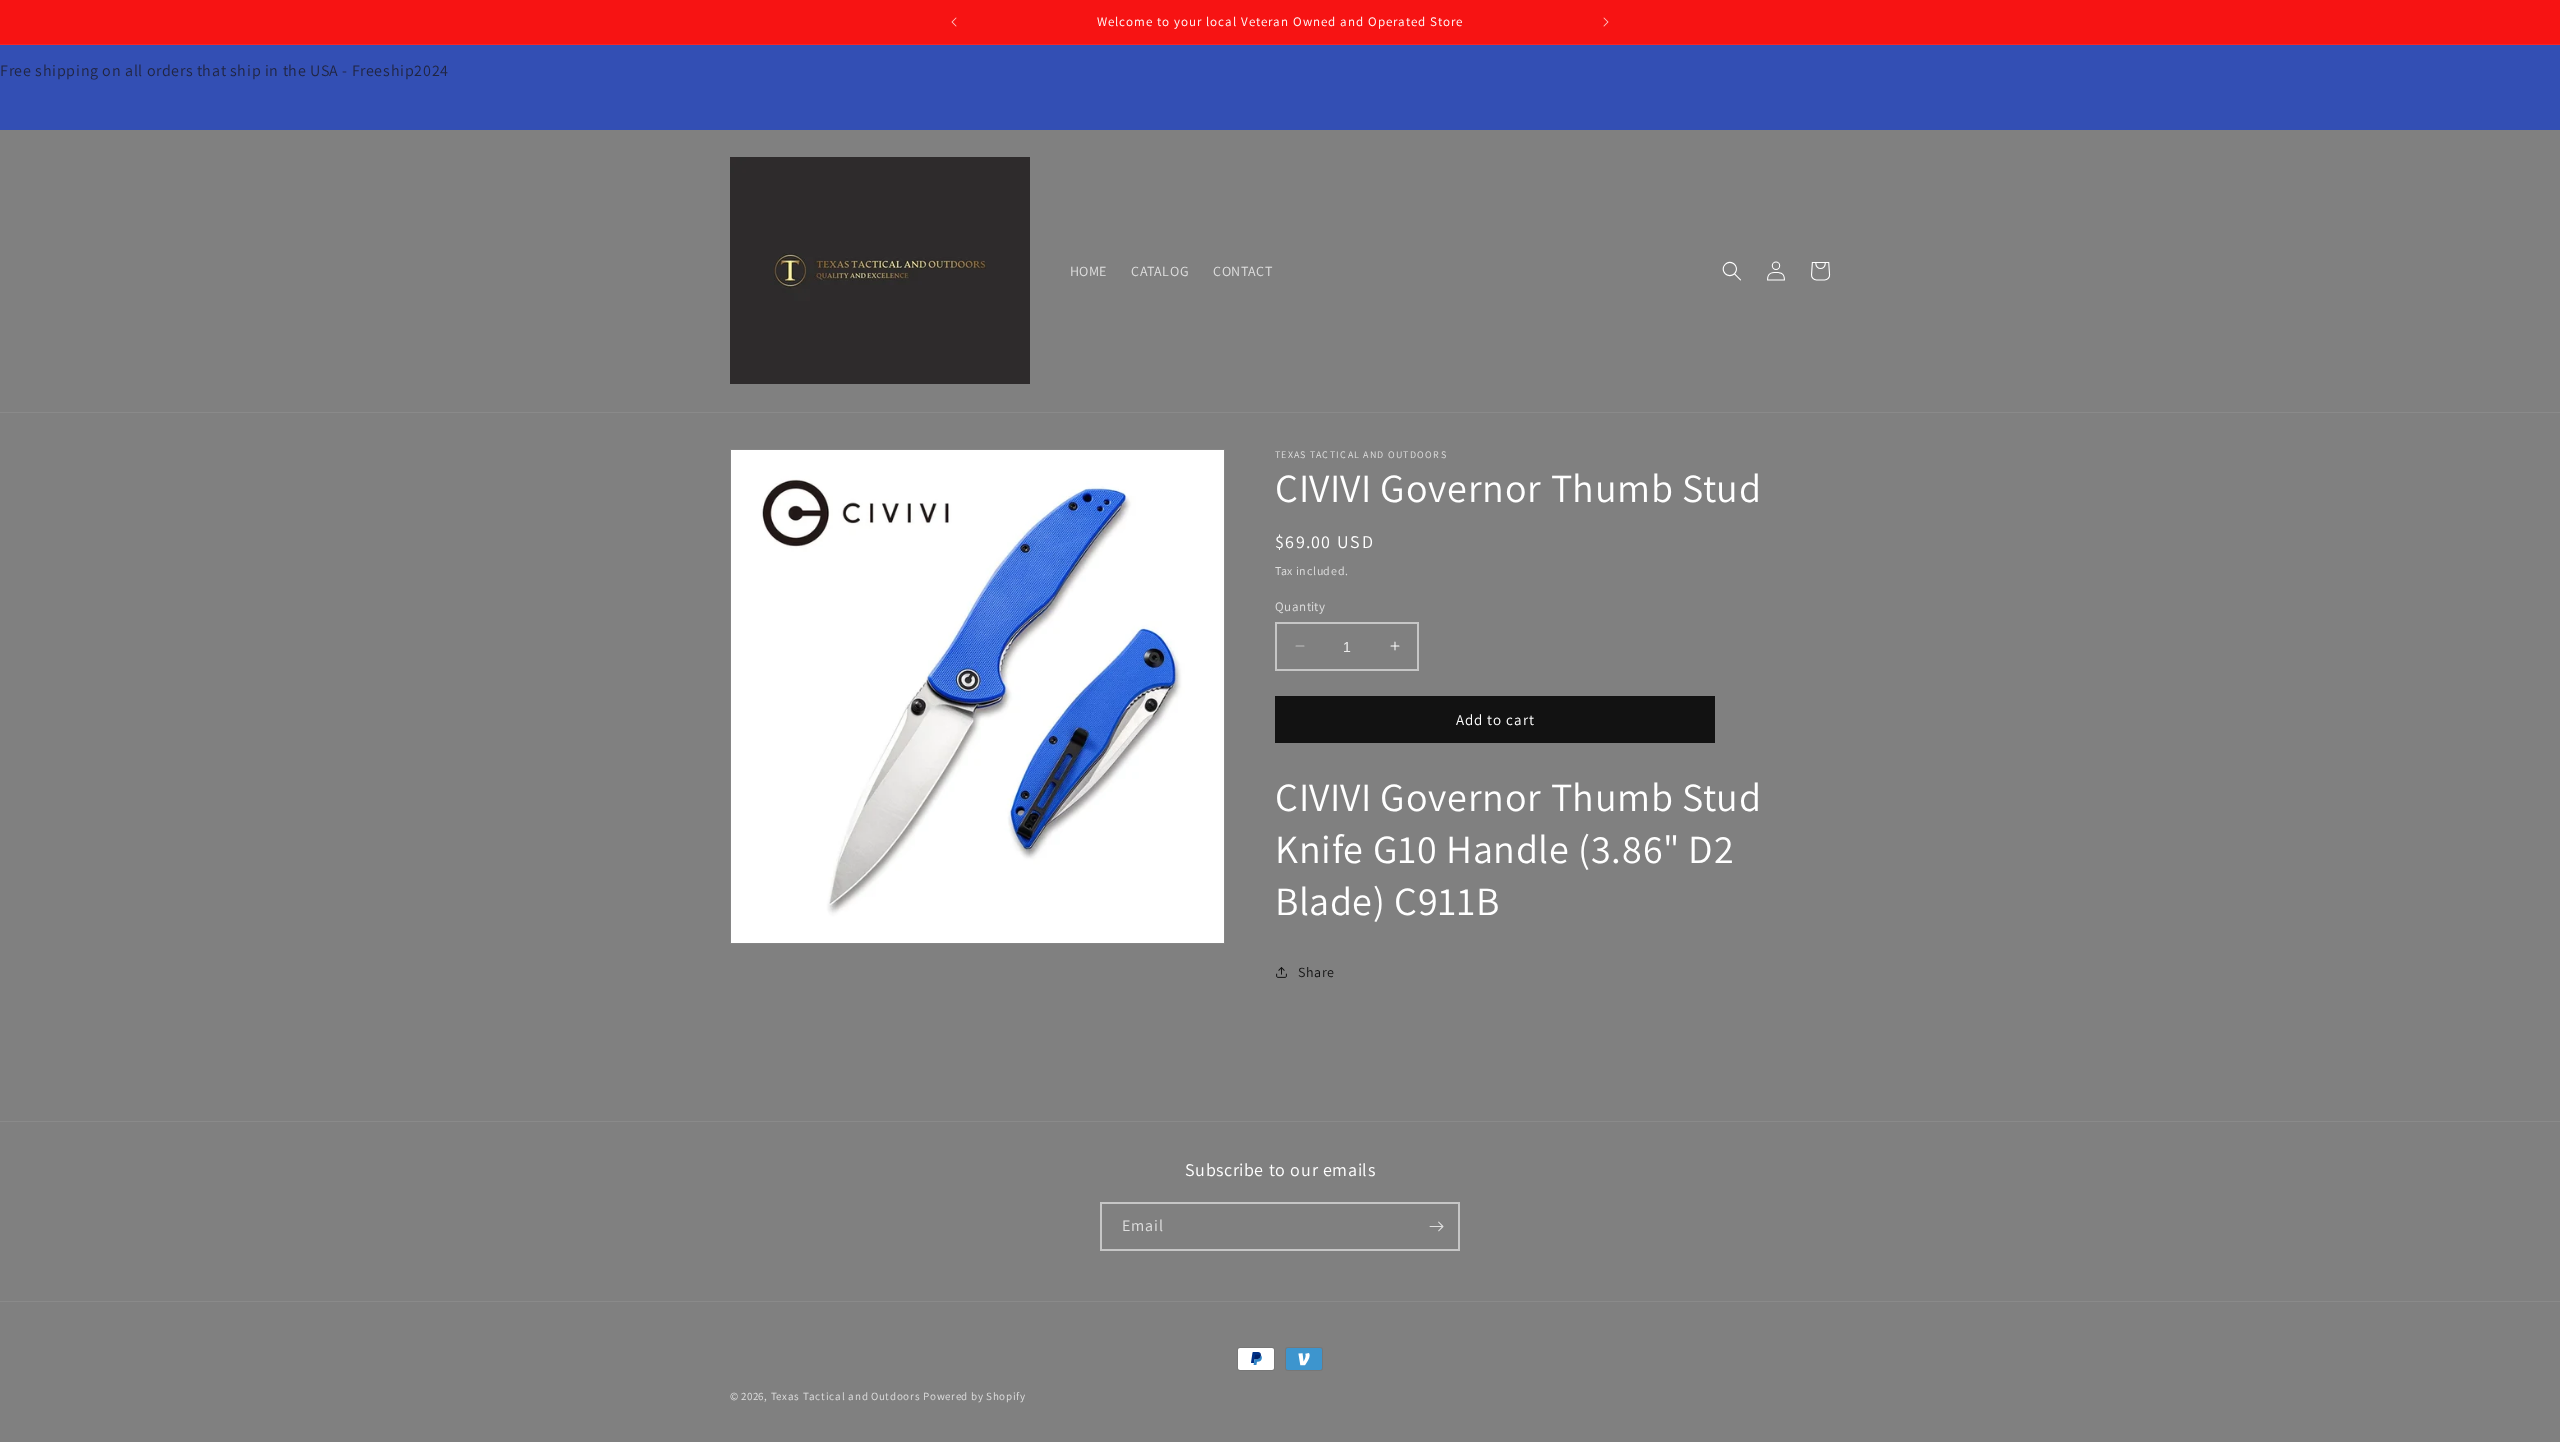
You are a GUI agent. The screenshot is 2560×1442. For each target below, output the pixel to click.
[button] (1732, 271)
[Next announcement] (1606, 22)
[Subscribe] (1436, 1226)
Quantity (1300, 605)
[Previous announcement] (954, 22)
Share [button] (1316, 972)
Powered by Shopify (974, 1396)
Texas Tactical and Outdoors (846, 1396)
